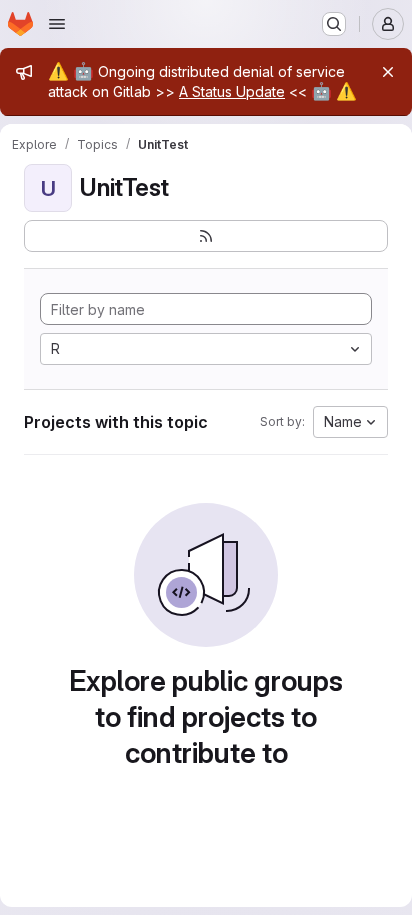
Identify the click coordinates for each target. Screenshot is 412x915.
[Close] (388, 72)
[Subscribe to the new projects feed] (206, 236)
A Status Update (232, 91)
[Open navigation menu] (57, 24)
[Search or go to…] (334, 24)
